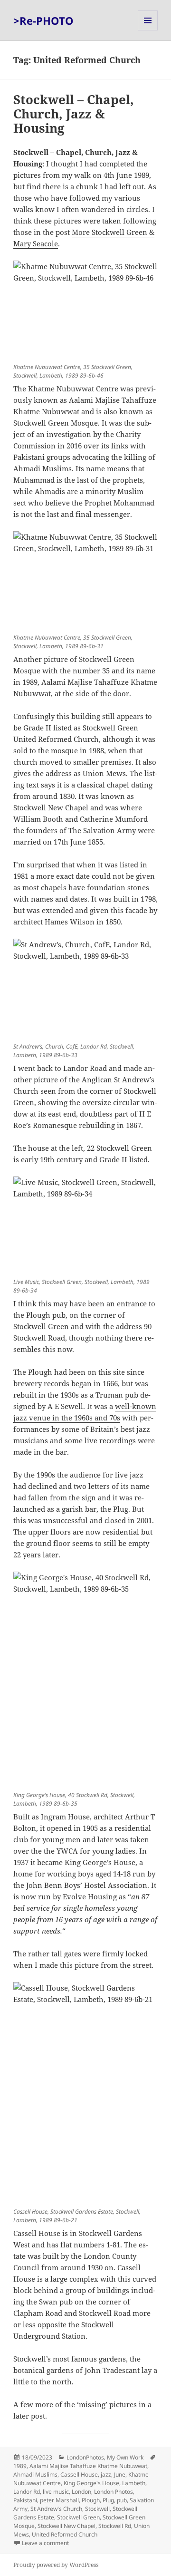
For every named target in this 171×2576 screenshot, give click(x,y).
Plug (108, 2500)
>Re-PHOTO (43, 20)
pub (122, 2500)
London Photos (114, 2492)
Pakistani (25, 2500)
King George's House (91, 2483)
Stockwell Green (78, 2517)
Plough (91, 2500)
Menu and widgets (148, 30)
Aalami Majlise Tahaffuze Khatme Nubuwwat (88, 2466)
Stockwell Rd (115, 2526)
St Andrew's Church (56, 2509)
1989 (20, 2466)
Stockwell (97, 2509)
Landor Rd (27, 2492)
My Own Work (125, 2457)
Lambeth (134, 2483)
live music (56, 2492)
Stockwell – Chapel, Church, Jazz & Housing (74, 114)
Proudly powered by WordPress (56, 2565)
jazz (106, 2474)
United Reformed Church (65, 2534)
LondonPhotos (85, 2457)
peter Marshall (59, 2500)
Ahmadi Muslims (35, 2474)
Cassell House (79, 2474)
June (120, 2474)
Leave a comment (45, 2543)
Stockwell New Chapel (66, 2526)
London (81, 2492)
